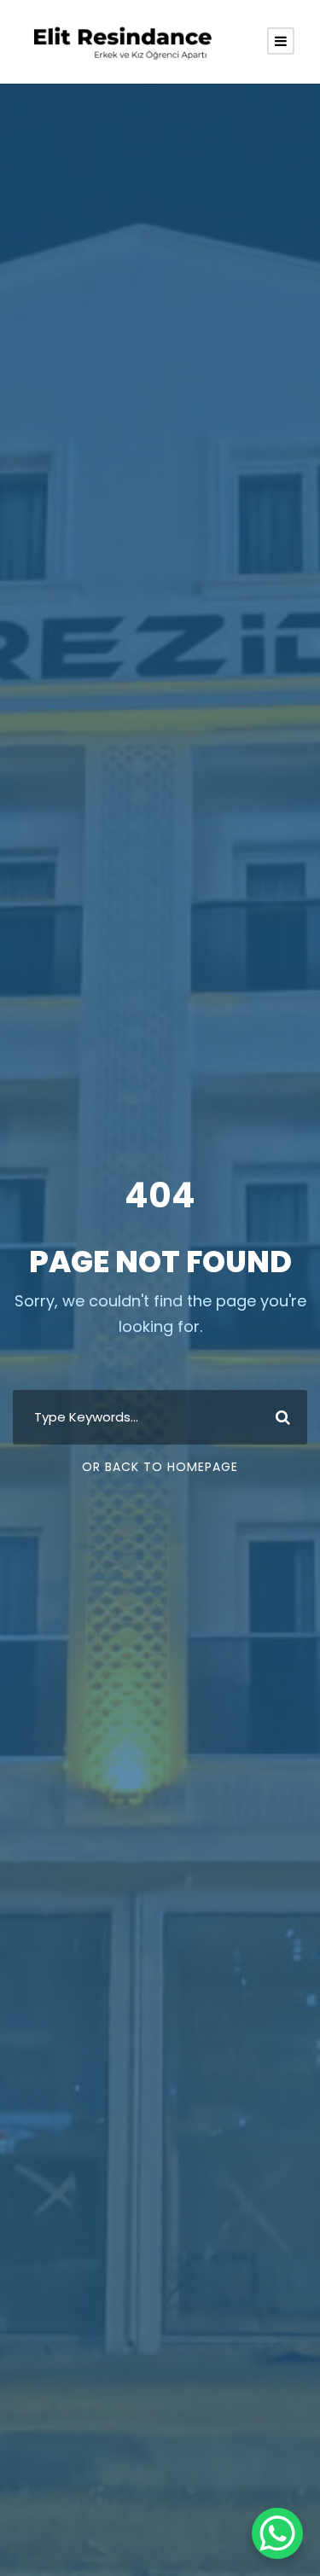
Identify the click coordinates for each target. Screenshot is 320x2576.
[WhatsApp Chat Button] (277, 2533)
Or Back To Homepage (160, 1467)
